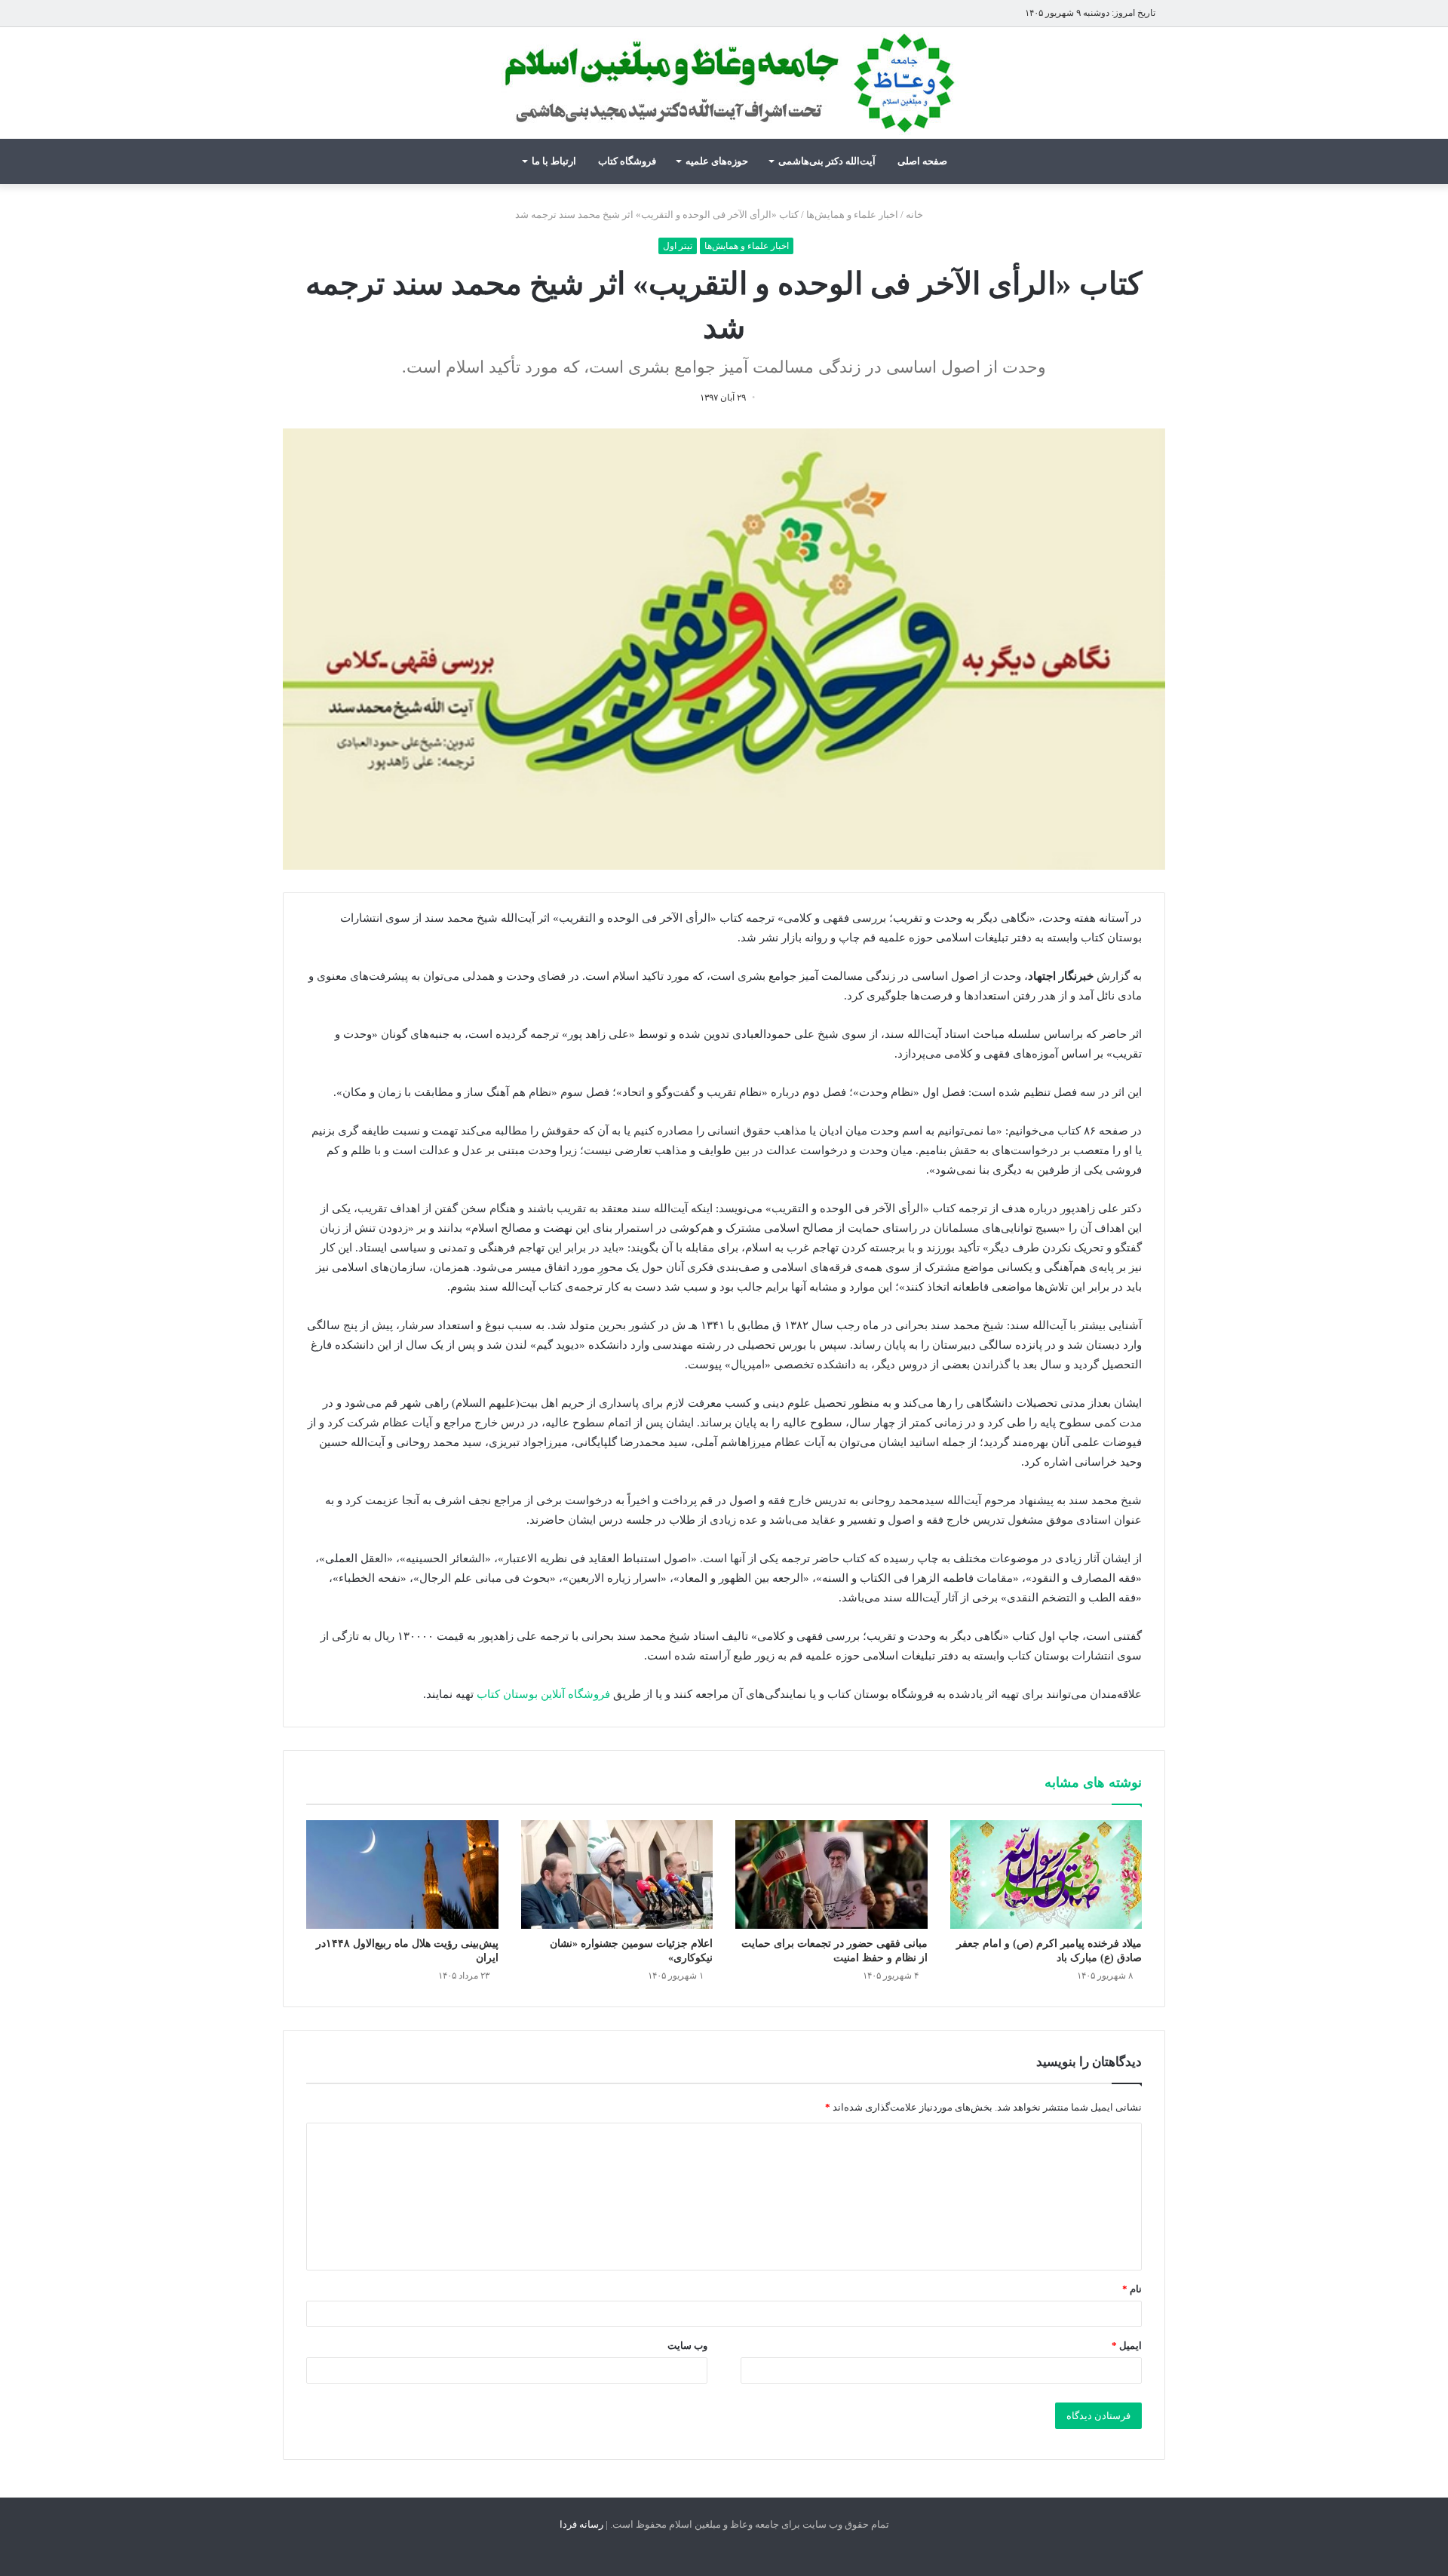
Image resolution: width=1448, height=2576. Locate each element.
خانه (916, 215)
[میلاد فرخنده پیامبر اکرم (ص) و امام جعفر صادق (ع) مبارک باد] (1046, 1874)
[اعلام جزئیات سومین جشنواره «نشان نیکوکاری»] (617, 1874)
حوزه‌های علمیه (717, 161)
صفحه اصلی (922, 161)
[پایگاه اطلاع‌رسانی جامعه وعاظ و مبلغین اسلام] (724, 83)
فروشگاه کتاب (627, 161)
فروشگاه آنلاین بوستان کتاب (543, 1694)
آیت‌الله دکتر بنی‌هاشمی (827, 161)
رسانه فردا (581, 2524)
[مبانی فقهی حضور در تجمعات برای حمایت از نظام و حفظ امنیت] (831, 1874)
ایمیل (1127, 2346)
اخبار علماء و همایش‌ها (852, 215)
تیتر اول (678, 246)
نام (1132, 2289)
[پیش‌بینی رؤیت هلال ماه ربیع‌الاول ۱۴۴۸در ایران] (402, 1874)
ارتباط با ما (554, 161)
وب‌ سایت (687, 2346)
